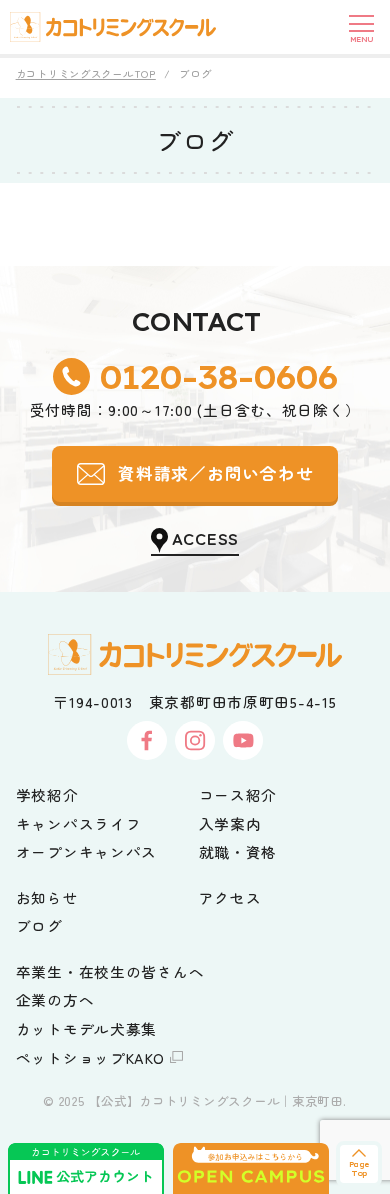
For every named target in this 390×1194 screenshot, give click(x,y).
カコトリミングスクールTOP (86, 73)
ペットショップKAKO (90, 1057)
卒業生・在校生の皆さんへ (110, 971)
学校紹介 (47, 794)
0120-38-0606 (218, 376)
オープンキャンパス (87, 851)
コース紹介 (238, 794)
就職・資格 (238, 851)
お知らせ (47, 897)
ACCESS (205, 538)
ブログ (39, 925)
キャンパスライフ (79, 823)
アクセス (230, 897)
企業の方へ (55, 999)
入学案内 (230, 823)
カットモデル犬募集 (87, 1028)
